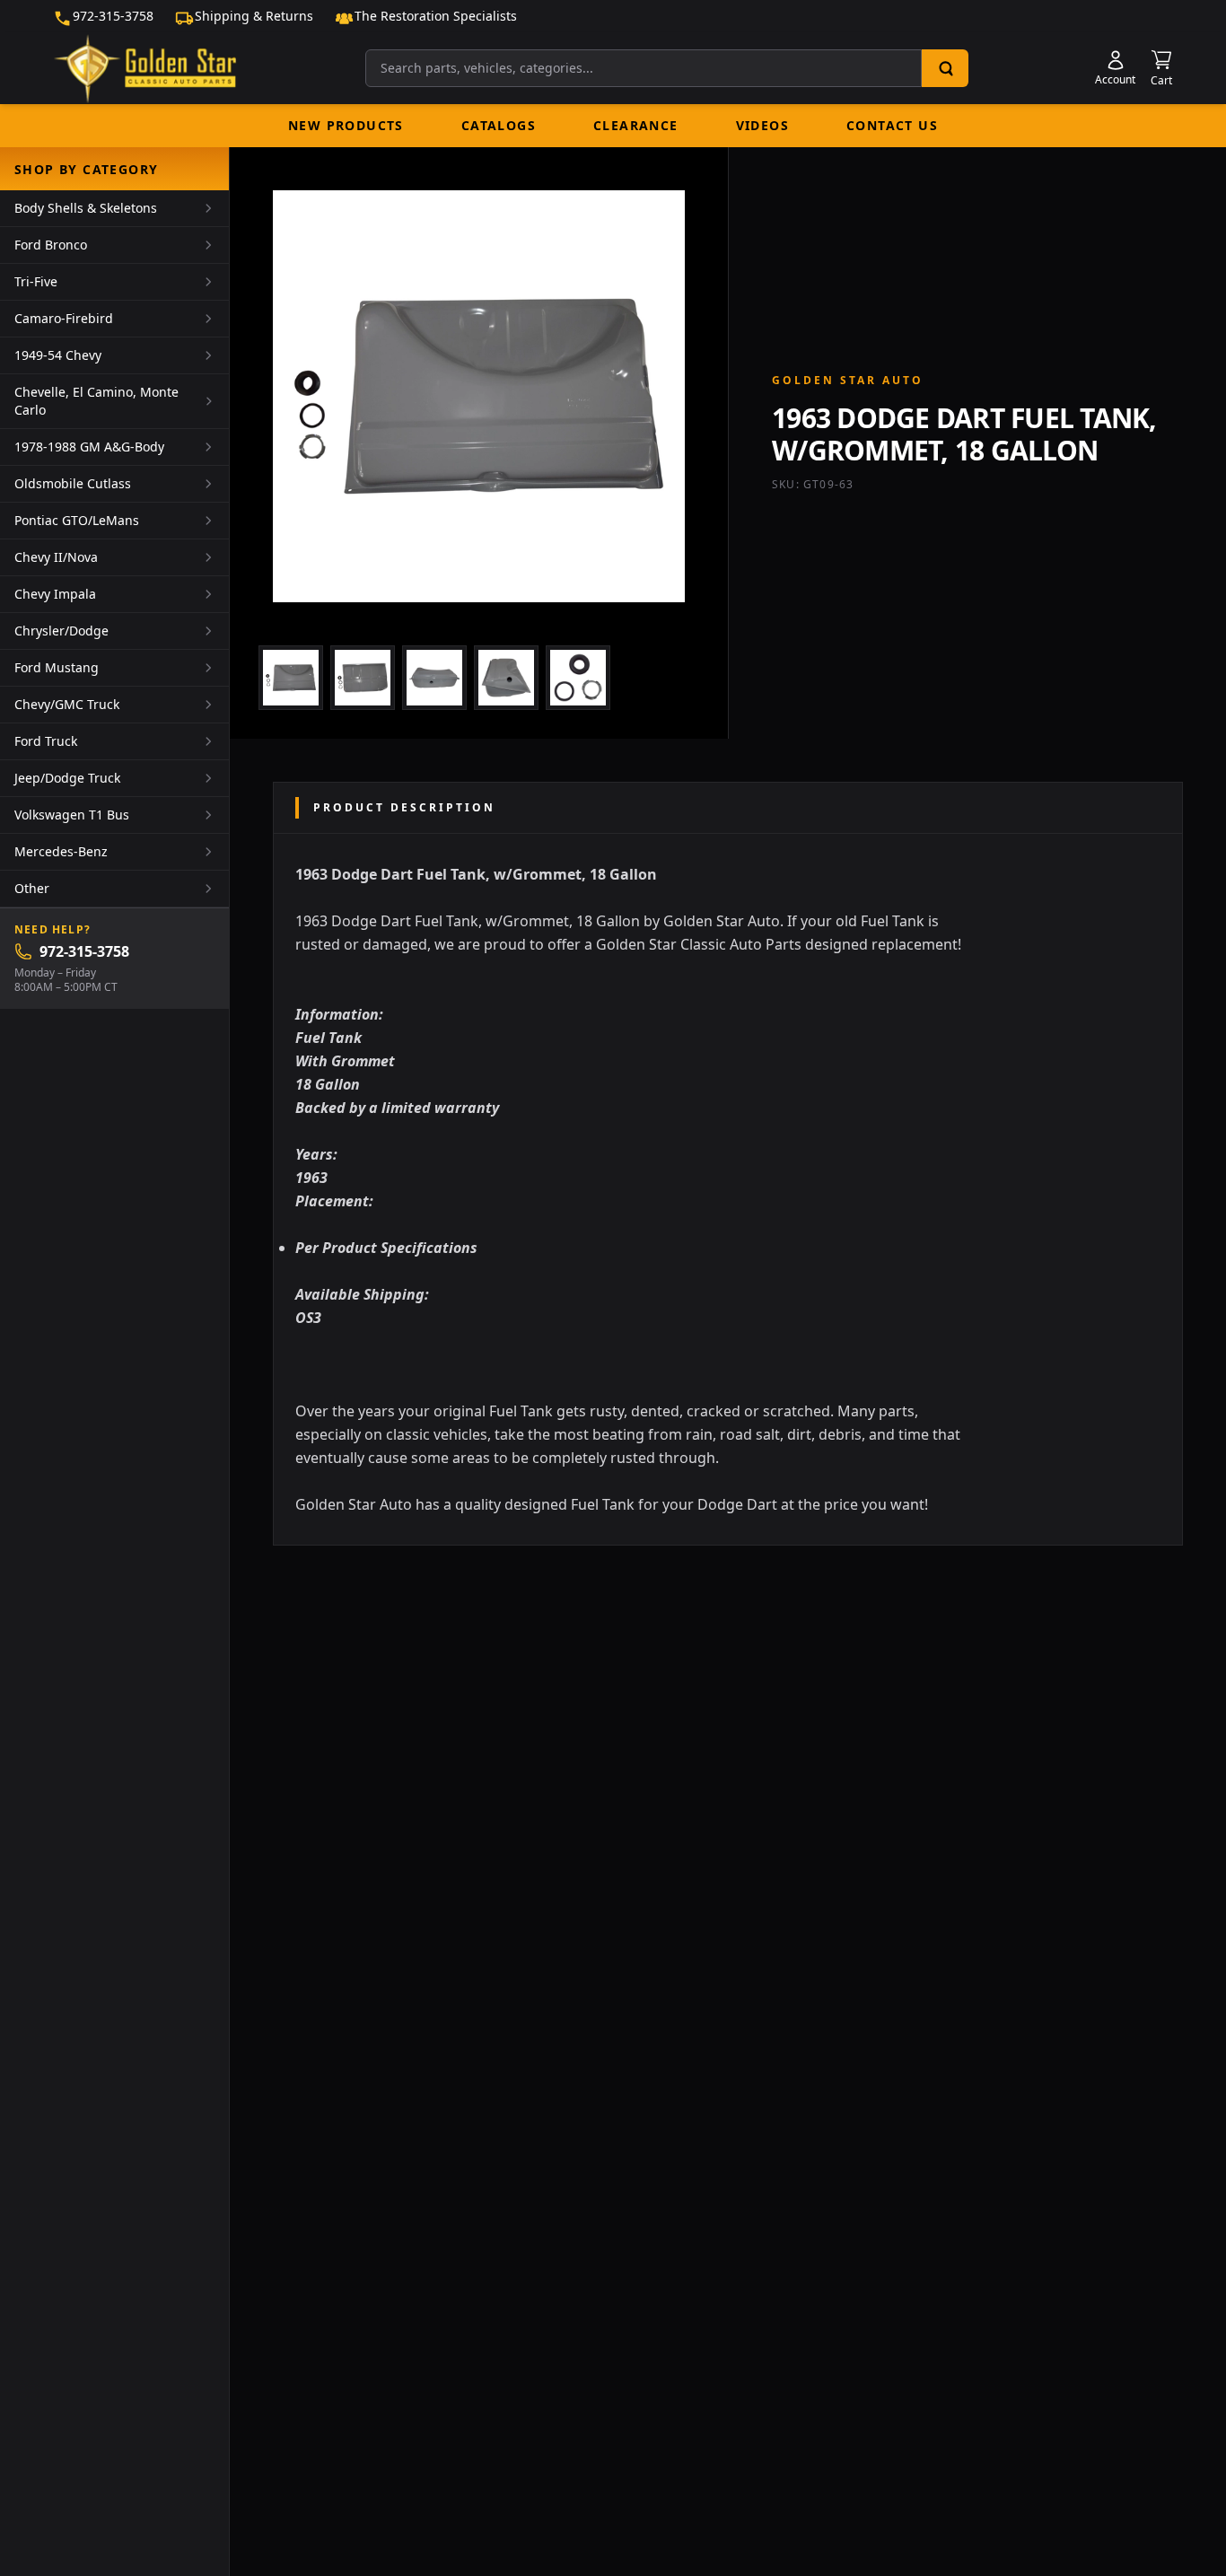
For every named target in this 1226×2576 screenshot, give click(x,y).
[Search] (945, 68)
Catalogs (499, 125)
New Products (346, 125)
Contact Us (892, 125)
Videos (762, 125)
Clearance (636, 125)
